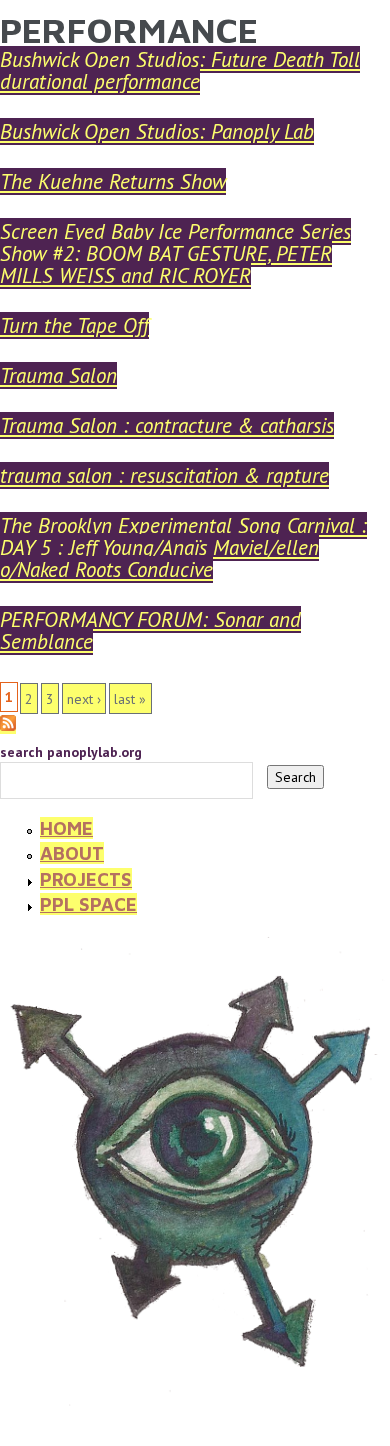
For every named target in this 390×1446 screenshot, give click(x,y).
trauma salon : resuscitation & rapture (164, 475)
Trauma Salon (58, 375)
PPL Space (88, 904)
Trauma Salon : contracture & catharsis (167, 425)
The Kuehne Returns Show (113, 181)
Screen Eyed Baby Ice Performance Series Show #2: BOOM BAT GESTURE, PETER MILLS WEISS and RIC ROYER (175, 253)
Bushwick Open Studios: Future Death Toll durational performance (180, 70)
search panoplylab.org (71, 752)
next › (84, 699)
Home (66, 828)
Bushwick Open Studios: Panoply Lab (157, 131)
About (72, 853)
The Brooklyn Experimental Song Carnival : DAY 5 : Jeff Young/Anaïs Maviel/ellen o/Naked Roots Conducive (183, 547)
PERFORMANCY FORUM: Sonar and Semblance (150, 630)
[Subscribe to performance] (8, 725)
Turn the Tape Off (74, 325)
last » (130, 699)
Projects (86, 879)
